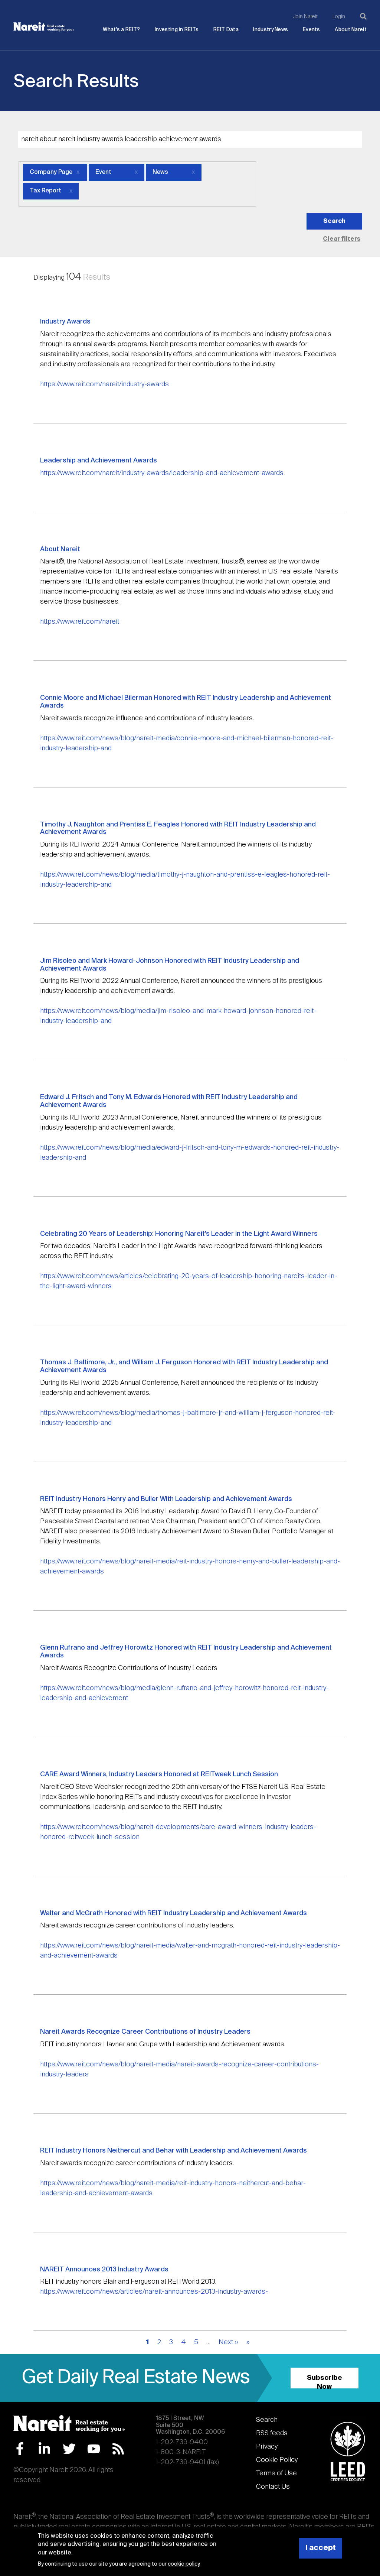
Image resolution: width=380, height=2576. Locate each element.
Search (267, 2420)
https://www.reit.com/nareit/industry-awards (104, 384)
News (160, 172)
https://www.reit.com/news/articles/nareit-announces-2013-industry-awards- (154, 2292)
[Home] (44, 27)
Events (312, 30)
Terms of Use (276, 2473)
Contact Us (273, 2487)
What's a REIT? (121, 30)
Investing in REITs (177, 30)
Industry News (271, 30)
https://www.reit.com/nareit (80, 622)
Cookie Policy (277, 2460)
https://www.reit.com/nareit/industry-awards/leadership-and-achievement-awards (162, 473)
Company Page (51, 172)
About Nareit (351, 30)
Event (103, 172)
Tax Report (45, 191)
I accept (321, 2548)
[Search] (363, 16)
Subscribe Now (325, 2382)
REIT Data (226, 30)
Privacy (267, 2447)
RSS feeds (272, 2433)
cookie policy (184, 2564)
